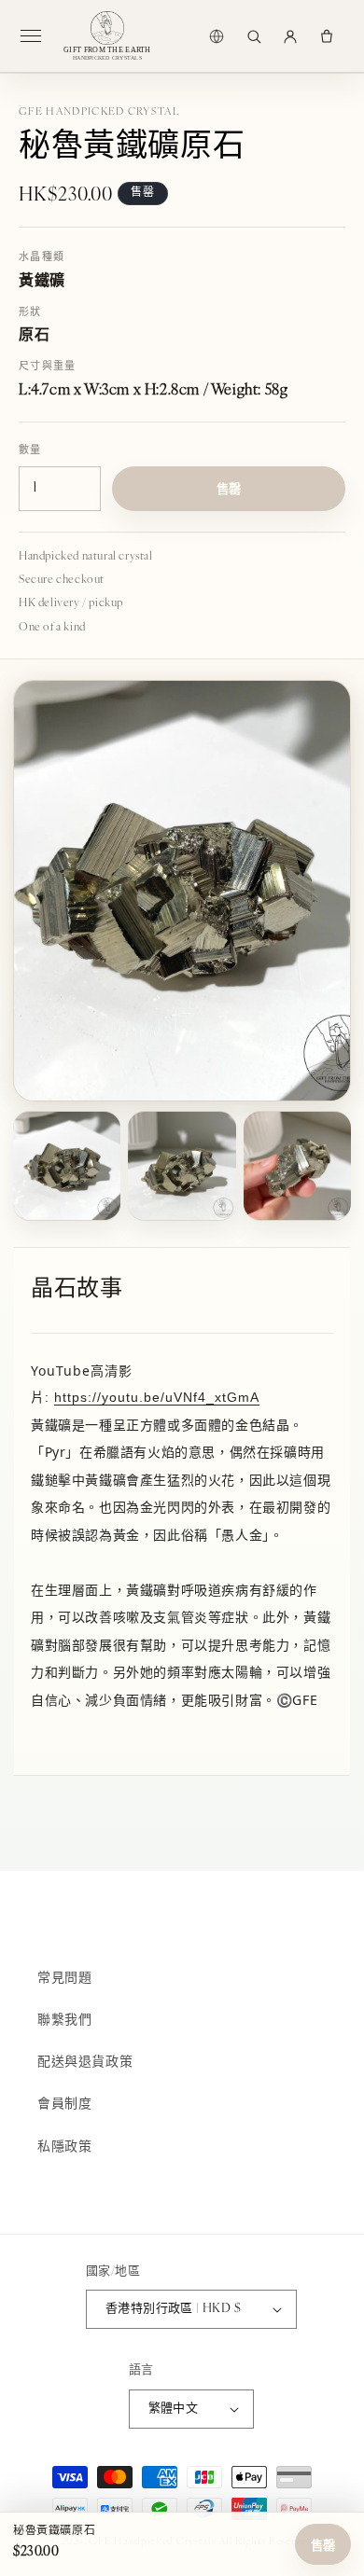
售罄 (323, 2546)
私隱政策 (64, 2147)
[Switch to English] (217, 36)
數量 (30, 451)
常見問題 (64, 1979)
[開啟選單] (38, 36)
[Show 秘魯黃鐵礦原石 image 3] (297, 1165)
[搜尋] (254, 36)
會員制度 (64, 2105)
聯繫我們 (64, 2021)
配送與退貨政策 (85, 2063)
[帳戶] (290, 36)
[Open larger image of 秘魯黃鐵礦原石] (182, 891)
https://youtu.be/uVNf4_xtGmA (157, 1397)
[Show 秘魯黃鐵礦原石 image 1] (67, 1165)
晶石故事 (77, 1290)
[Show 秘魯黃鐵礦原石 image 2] (182, 1165)
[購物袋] (327, 36)
